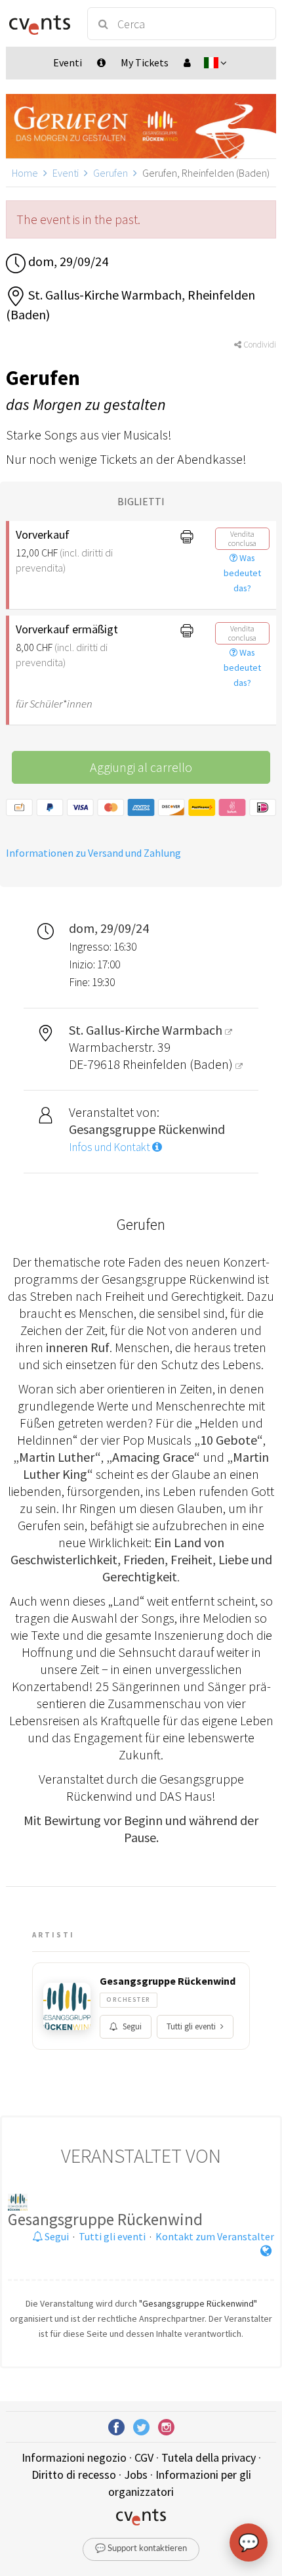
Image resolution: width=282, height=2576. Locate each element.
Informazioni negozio (74, 2457)
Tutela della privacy (209, 2457)
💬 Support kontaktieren (141, 2549)
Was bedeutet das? (242, 573)
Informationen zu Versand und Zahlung (93, 853)
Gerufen (111, 173)
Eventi (66, 173)
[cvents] (40, 24)
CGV (144, 2457)
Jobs (136, 2474)
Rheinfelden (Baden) (179, 1064)
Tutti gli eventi (191, 2026)
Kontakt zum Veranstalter (215, 2236)
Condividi (259, 345)
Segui (132, 2026)
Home (25, 173)
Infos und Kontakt (111, 1147)
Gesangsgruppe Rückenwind (168, 1981)
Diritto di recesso (74, 2474)
